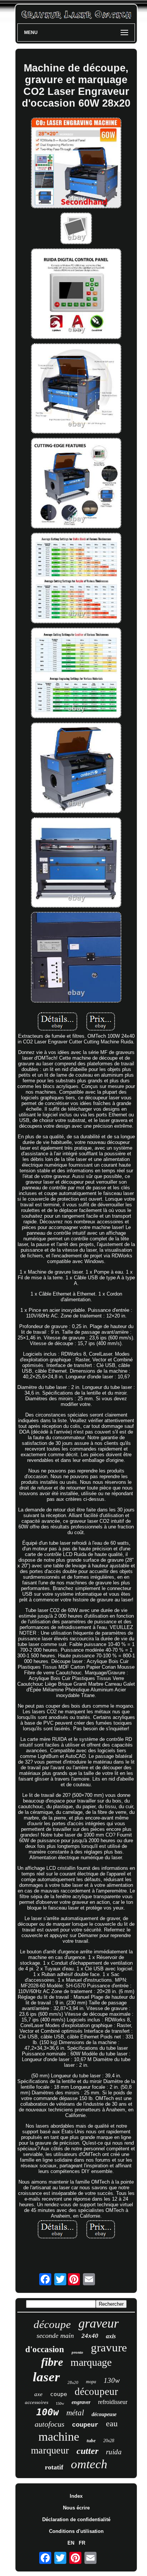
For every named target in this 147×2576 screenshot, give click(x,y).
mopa (91, 2382)
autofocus (50, 2424)
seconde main (55, 2336)
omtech (89, 2464)
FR (82, 2543)
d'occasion (45, 2349)
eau (112, 2423)
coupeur (85, 2425)
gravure (109, 2347)
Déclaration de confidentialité (76, 2519)
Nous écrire (76, 2508)
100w (47, 2412)
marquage (91, 2362)
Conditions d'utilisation (76, 2531)
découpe (52, 2324)
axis (111, 2336)
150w (60, 2403)
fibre (52, 2362)
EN (71, 2543)
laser (46, 2377)
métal (75, 2413)
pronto (77, 2352)
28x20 (73, 2382)
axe (38, 2394)
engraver (81, 2402)
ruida (114, 2452)
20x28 (109, 2441)
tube (91, 2440)
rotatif (54, 2467)
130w (112, 2380)
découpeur (96, 2392)
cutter (87, 2451)
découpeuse (104, 2414)
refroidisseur (113, 2402)
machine (59, 2437)
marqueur (50, 2450)
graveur (99, 2323)
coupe (59, 2394)
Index (76, 2496)
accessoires (37, 2402)
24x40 (90, 2336)
